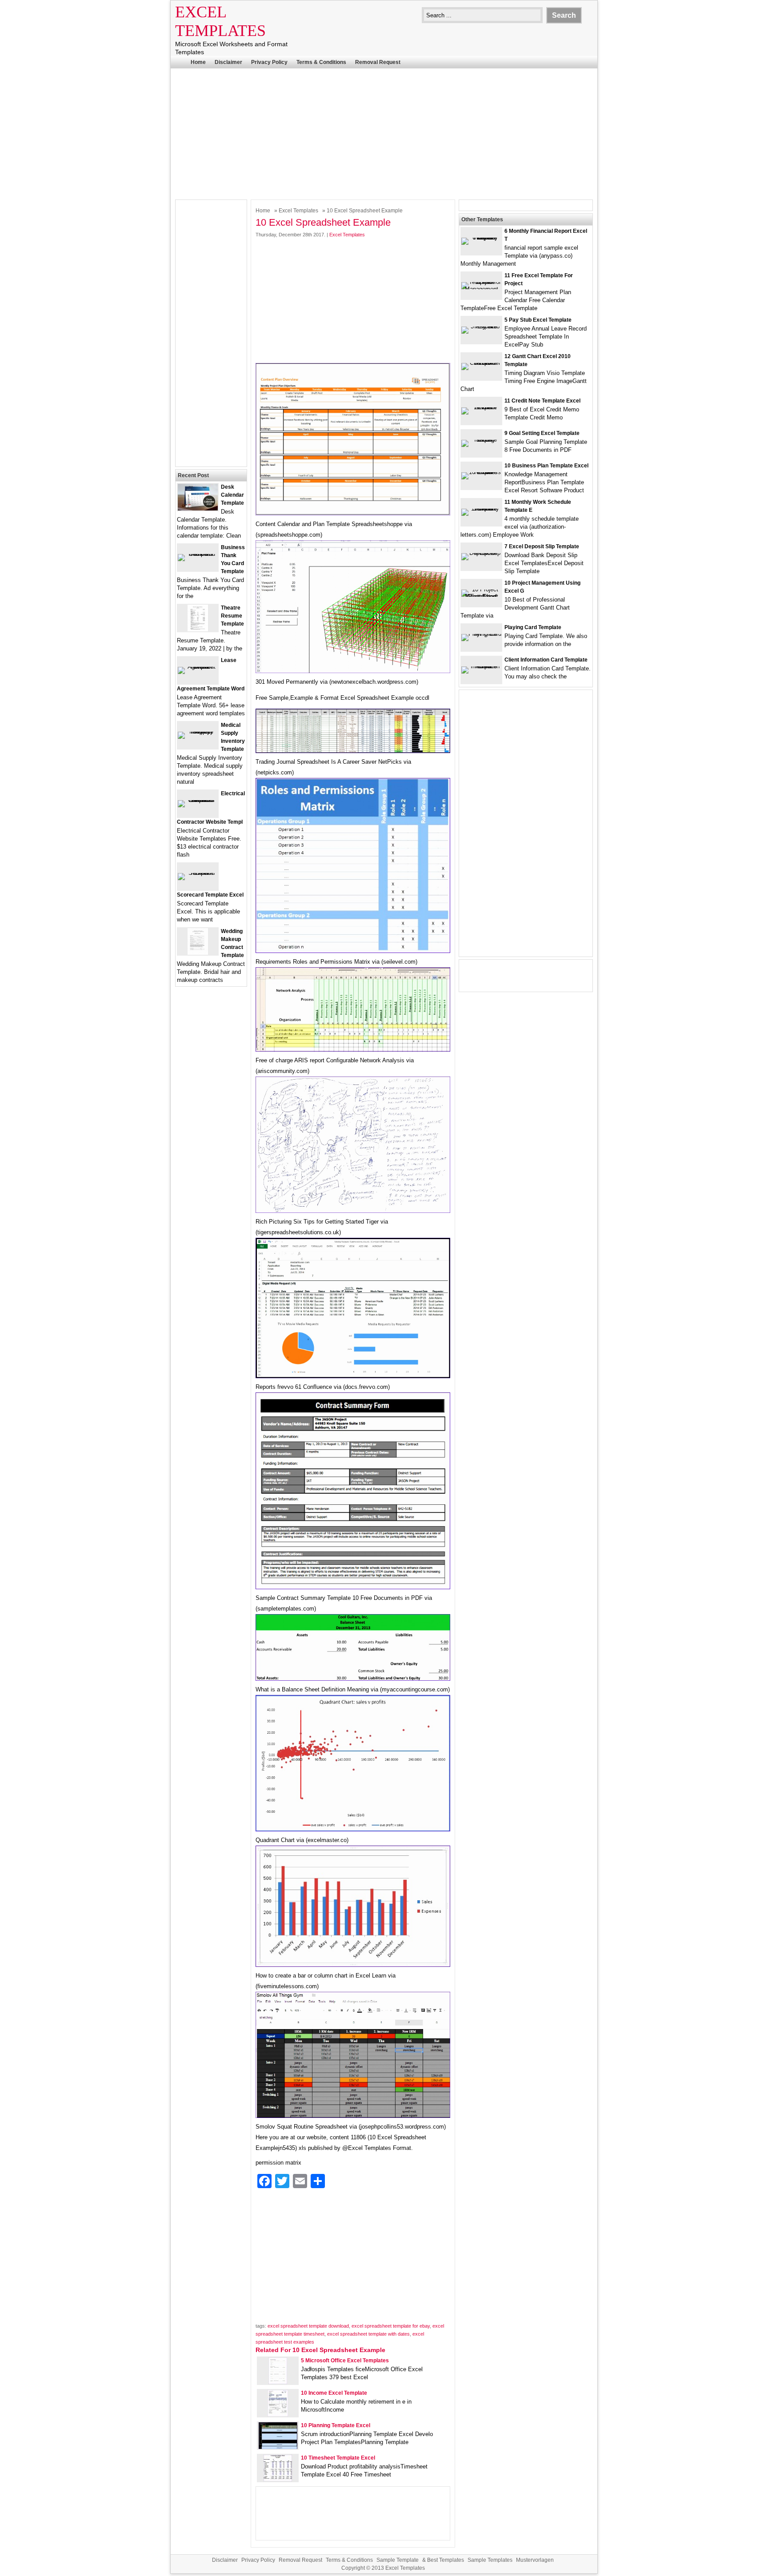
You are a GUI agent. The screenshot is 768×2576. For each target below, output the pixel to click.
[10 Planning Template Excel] (278, 2447)
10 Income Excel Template (334, 2393)
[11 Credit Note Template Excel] (481, 407)
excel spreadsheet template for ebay (391, 2326)
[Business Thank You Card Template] (198, 554)
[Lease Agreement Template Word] (198, 667)
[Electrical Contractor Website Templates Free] (198, 800)
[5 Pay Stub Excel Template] (481, 326)
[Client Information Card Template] (481, 666)
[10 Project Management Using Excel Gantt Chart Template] (481, 596)
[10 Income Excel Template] (278, 2415)
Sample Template (398, 2560)
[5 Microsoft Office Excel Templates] (278, 2382)
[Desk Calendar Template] (198, 508)
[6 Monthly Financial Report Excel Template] (481, 237)
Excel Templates (298, 211)
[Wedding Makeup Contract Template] (198, 953)
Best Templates (446, 2560)
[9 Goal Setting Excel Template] (481, 440)
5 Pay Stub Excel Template (538, 320)
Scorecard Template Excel (210, 895)
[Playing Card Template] (481, 634)
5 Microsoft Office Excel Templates (345, 2361)
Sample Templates (490, 2560)
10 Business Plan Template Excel (546, 466)
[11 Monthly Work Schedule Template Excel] (481, 508)
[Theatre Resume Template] (198, 629)
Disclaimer (228, 62)
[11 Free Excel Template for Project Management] (481, 289)
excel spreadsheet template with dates (368, 2334)
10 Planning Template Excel (336, 2425)
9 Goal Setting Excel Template (542, 433)
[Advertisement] (384, 133)
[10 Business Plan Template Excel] (481, 472)
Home (198, 62)
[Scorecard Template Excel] (198, 873)
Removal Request (378, 62)
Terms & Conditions (321, 62)
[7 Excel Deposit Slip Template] (481, 553)
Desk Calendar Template (232, 495)
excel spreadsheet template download (308, 2326)
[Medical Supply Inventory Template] (198, 732)
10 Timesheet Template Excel (338, 2458)
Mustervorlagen (535, 2560)
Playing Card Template (533, 627)
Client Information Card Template (546, 660)
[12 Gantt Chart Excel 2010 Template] (481, 363)
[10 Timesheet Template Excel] (278, 2479)
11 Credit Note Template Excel (542, 401)
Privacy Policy (269, 62)
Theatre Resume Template (232, 616)
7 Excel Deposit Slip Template (542, 546)
